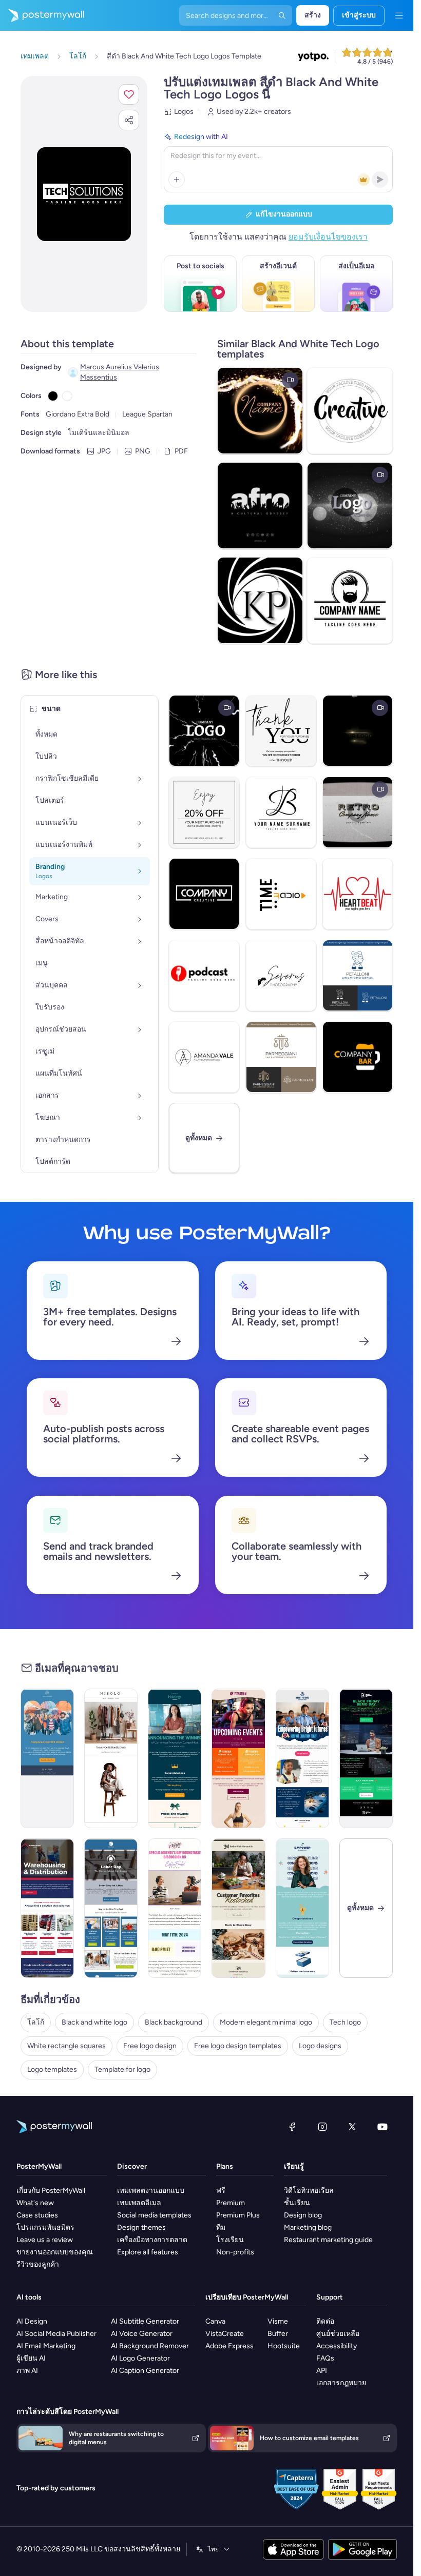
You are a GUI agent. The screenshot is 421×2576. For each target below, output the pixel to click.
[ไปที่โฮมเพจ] (42, 15)
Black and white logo (94, 2022)
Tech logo (345, 2022)
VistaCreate (225, 2334)
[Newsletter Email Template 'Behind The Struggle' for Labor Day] (111, 1908)
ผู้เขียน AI (31, 2358)
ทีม (221, 2227)
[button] (129, 94)
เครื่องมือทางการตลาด (152, 2240)
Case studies (37, 2215)
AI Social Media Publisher (56, 2334)
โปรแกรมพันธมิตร (45, 2227)
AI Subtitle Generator (145, 2321)
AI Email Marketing (46, 2346)
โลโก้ (36, 2022)
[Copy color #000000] (53, 396)
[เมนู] (399, 15)
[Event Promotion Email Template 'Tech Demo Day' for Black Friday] (366, 1758)
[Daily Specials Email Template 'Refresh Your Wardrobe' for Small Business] (111, 1758)
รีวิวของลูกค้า (38, 2264)
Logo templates (52, 2069)
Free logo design (150, 2046)
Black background (174, 2022)
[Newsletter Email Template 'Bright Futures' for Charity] (302, 1758)
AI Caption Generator (145, 2371)
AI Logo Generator (140, 2358)
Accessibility (337, 2346)
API (322, 2371)
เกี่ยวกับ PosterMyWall (51, 2191)
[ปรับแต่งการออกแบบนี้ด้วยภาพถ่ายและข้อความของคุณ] (84, 194)
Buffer (278, 2334)
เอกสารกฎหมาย (341, 2383)
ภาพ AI (27, 2371)
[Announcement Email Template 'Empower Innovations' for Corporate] (302, 1908)
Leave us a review (45, 2240)
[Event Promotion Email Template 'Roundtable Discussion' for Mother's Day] (175, 1908)
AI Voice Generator (142, 2334)
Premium (231, 2203)
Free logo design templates (238, 2046)
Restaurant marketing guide (328, 2240)
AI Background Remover (150, 2346)
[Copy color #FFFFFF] (67, 396)
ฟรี (221, 2191)
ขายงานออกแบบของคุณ (55, 2252)
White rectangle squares (66, 2046)
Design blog (303, 2215)
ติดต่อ (325, 2321)
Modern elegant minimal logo (266, 2022)
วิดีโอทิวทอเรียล (309, 2191)
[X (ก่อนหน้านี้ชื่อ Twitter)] (352, 2127)
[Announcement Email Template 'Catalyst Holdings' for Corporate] (175, 1758)
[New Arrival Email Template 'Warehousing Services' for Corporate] (47, 1908)
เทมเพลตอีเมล (139, 2203)
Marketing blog (308, 2227)
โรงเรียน (230, 2240)
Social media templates (154, 2215)
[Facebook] (292, 2127)
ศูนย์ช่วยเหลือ (338, 2334)
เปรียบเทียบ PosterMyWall (247, 2297)
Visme (278, 2321)
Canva (215, 2321)
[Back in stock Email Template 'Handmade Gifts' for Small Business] (238, 1908)
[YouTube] (382, 2127)
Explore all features (148, 2252)
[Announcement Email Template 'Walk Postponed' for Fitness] (47, 1758)
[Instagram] (322, 2127)
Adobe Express (229, 2346)
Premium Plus (238, 2215)
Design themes (141, 2227)
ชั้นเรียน (297, 2203)
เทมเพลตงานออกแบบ (151, 2191)
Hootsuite (284, 2346)
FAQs (325, 2358)
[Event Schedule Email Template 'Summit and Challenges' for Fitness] (238, 1758)
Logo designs (320, 2046)
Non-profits (235, 2252)
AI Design (32, 2321)
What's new (35, 2203)
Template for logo (122, 2069)
